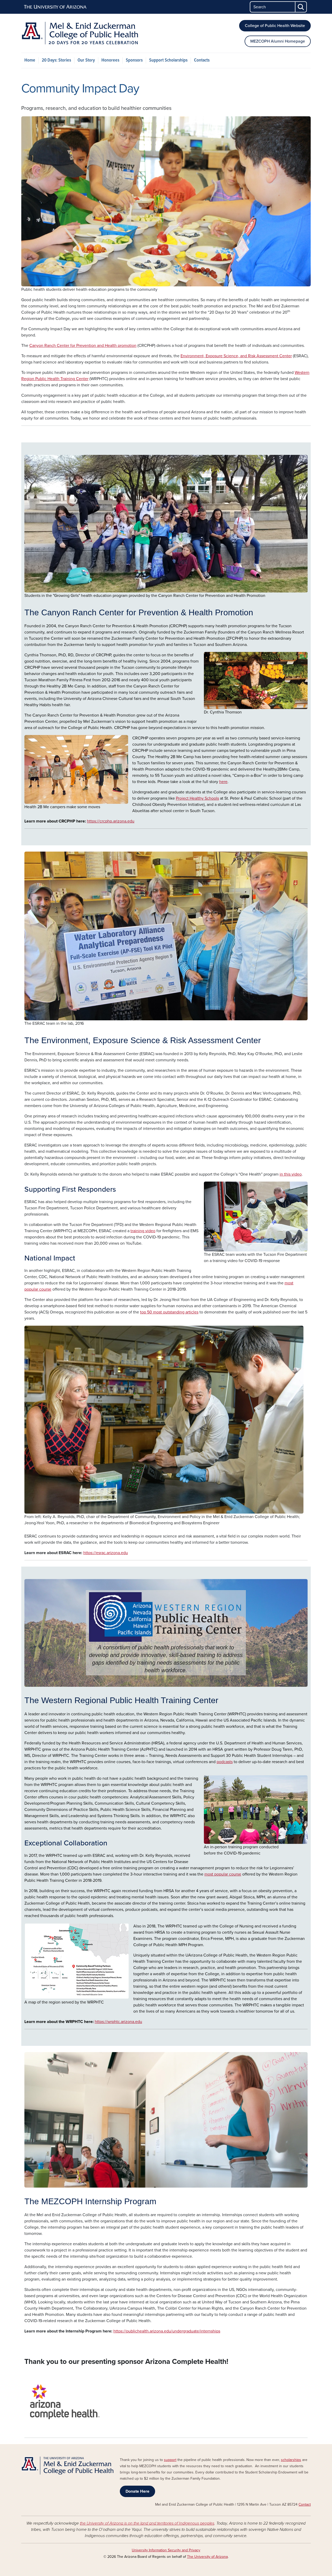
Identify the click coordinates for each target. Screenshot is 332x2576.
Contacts (202, 60)
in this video (291, 1174)
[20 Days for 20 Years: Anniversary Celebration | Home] (80, 33)
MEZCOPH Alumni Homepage (278, 41)
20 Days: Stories (56, 60)
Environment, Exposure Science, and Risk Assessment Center (236, 356)
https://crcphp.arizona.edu (111, 821)
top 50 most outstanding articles (169, 1312)
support (170, 2460)
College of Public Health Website (275, 26)
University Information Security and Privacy (166, 2550)
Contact (305, 2504)
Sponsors (134, 60)
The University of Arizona (207, 2557)
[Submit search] (301, 7)
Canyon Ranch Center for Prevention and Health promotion (83, 346)
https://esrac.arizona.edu (106, 1553)
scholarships (291, 2460)
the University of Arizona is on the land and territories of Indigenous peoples (147, 2523)
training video (143, 1231)
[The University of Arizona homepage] (56, 7)
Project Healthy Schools (197, 798)
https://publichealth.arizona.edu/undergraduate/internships (167, 2331)
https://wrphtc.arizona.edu (118, 2022)
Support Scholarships (168, 60)
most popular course (223, 1874)
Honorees (110, 60)
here (223, 782)
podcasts (225, 1762)
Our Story (86, 60)
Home (30, 60)
